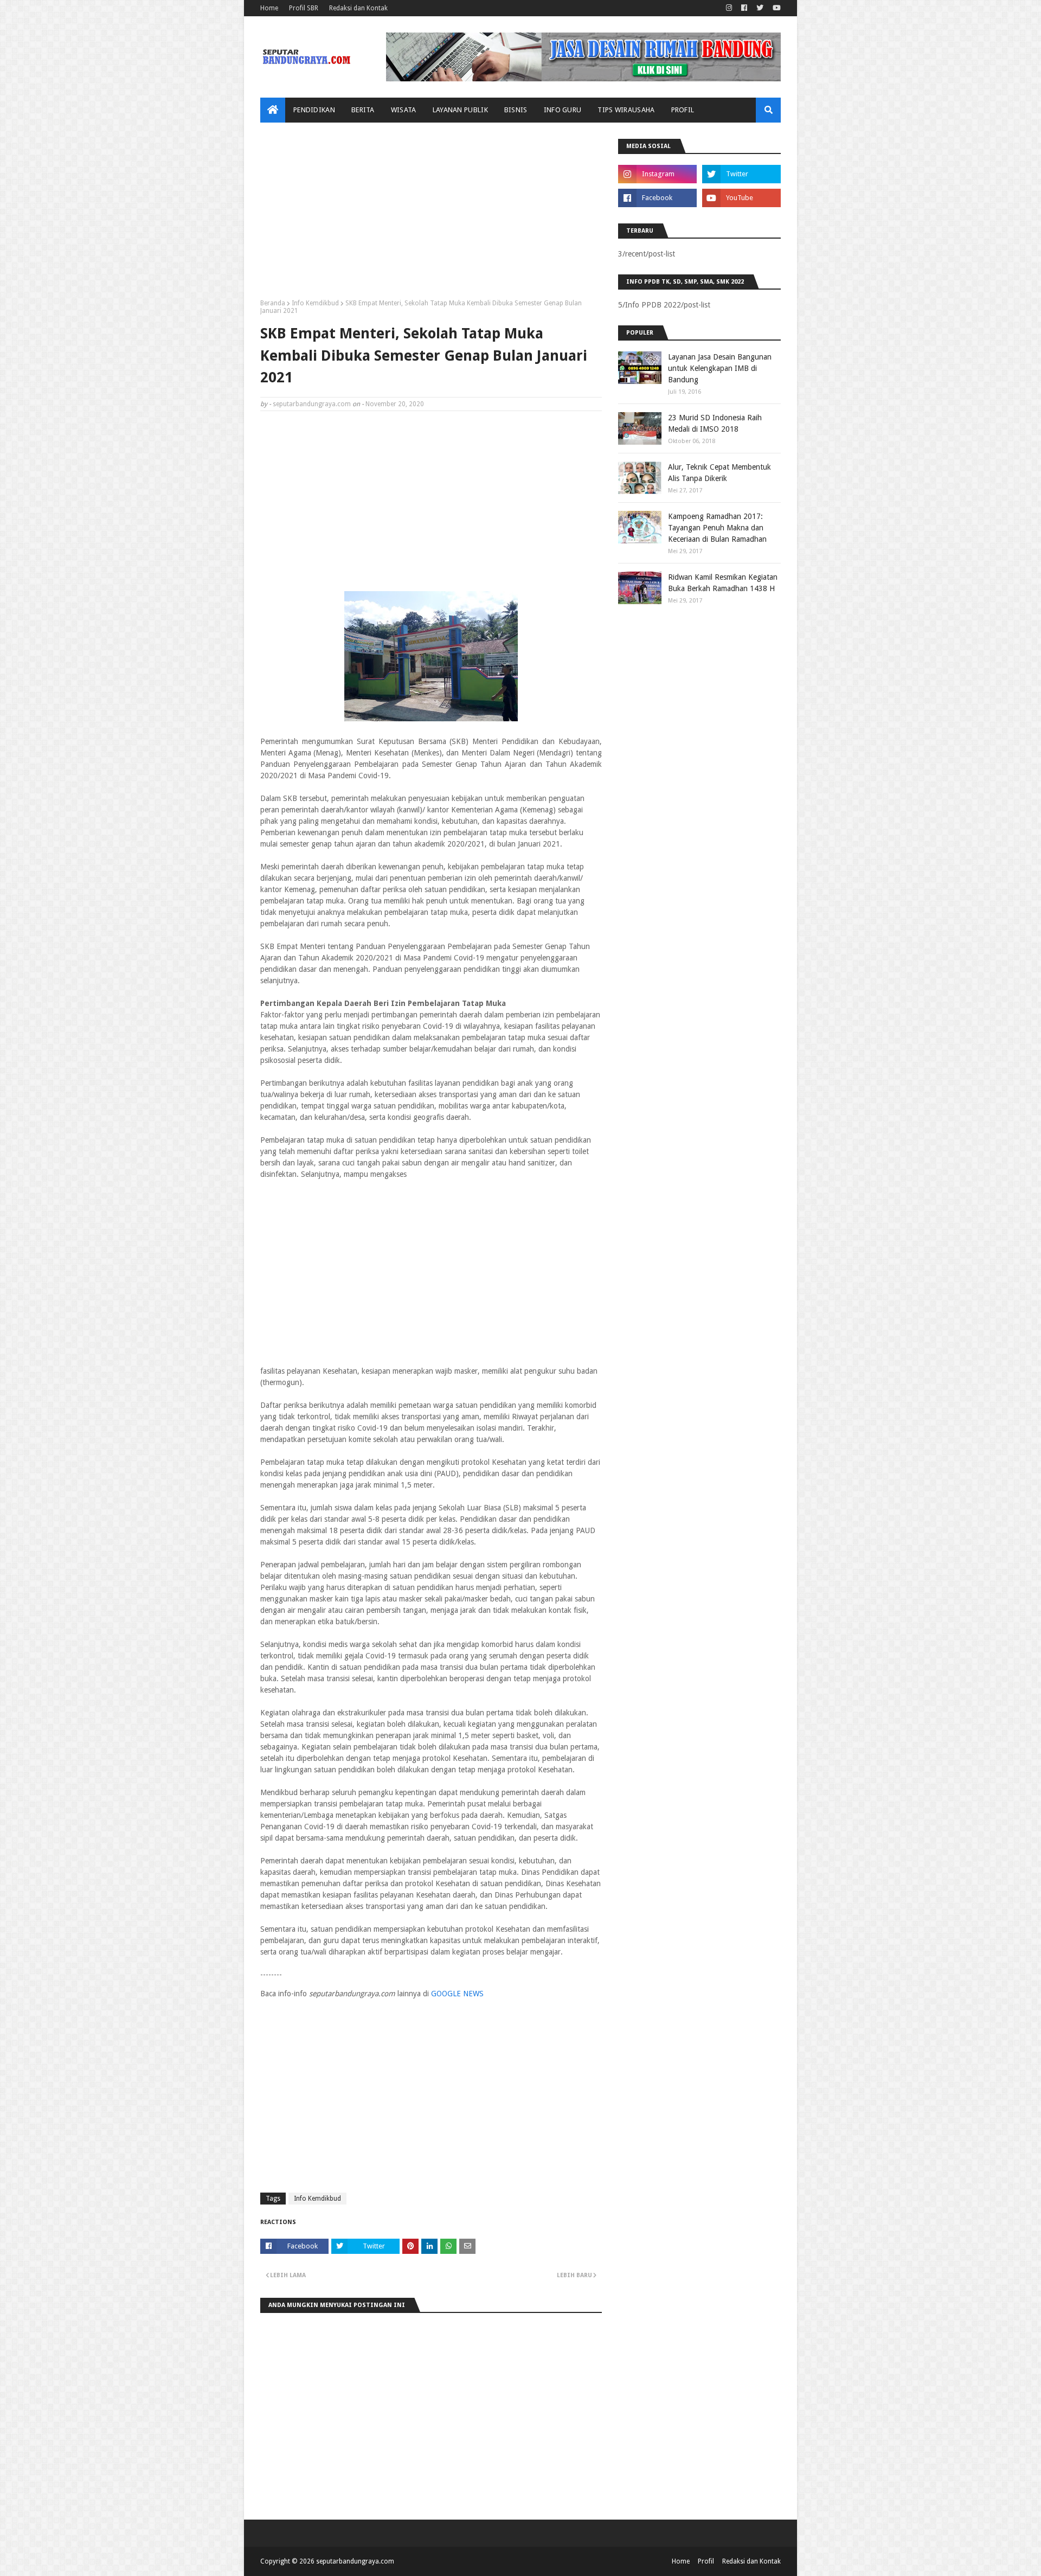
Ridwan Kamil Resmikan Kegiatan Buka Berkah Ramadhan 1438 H (723, 583)
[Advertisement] (431, 215)
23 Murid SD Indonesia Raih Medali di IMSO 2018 (715, 423)
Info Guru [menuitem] (563, 110)
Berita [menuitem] (363, 110)
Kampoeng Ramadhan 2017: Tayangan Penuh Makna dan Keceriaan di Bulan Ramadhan (717, 528)
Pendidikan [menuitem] (314, 110)
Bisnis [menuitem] (516, 110)
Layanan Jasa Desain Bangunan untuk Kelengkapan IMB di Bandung (720, 368)
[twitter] (760, 8)
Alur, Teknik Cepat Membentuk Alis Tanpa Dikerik (719, 473)
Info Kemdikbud (315, 303)
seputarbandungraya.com (312, 404)
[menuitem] (273, 110)
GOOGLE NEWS (457, 1994)
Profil (706, 2561)
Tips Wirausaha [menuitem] (626, 110)
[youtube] (775, 8)
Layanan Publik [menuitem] (460, 110)
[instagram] (729, 8)
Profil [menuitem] (683, 110)
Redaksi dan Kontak (358, 8)
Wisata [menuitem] (404, 110)
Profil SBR (304, 8)
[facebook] (744, 8)
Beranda (273, 303)
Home (269, 8)
